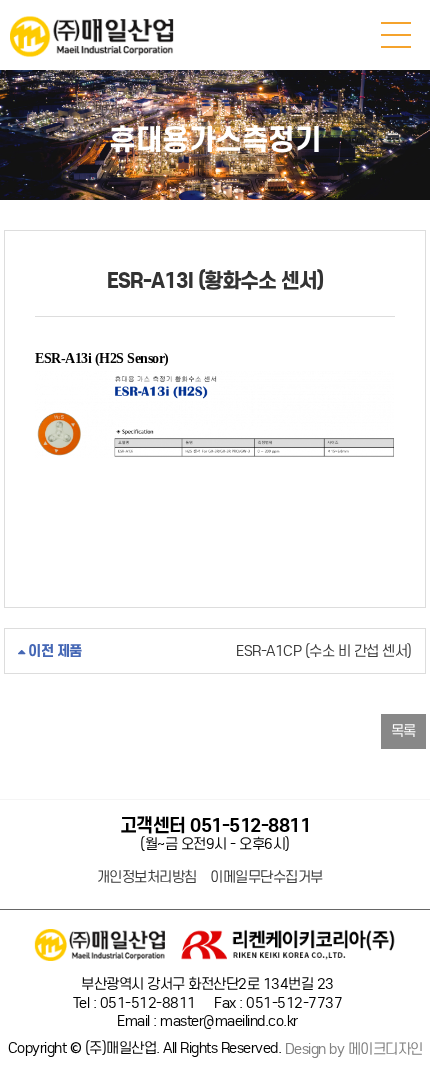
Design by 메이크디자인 (354, 1049)
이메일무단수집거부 (266, 877)
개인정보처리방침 (147, 877)
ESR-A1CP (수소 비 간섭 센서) (218, 651)
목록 (403, 731)
